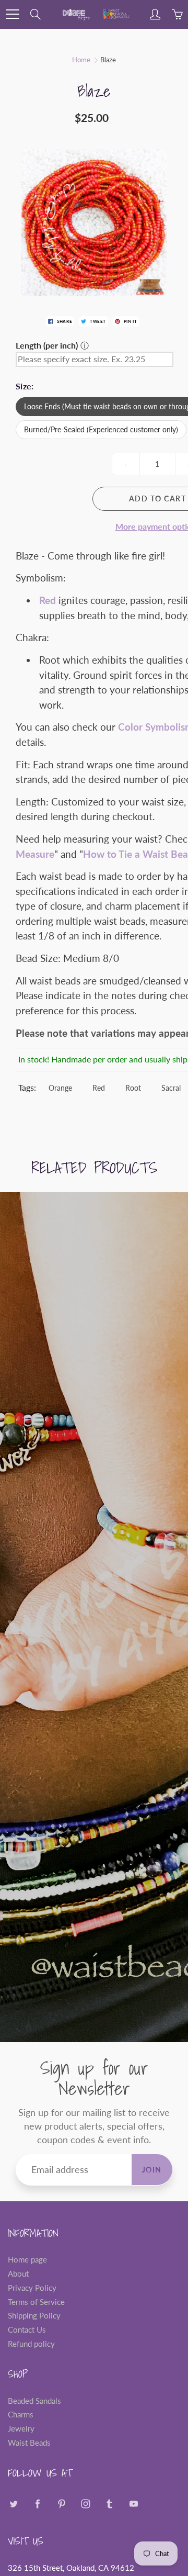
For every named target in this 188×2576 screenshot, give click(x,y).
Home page (27, 2260)
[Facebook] (37, 2504)
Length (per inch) (47, 345)
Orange (60, 1088)
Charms (21, 2415)
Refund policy (31, 2344)
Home (81, 60)
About (18, 2274)
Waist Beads (29, 2443)
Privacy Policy (32, 2288)
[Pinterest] (61, 2504)
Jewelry (21, 2429)
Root (133, 1088)
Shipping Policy (34, 2316)
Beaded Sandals (34, 2401)
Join (152, 2170)
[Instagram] (85, 2504)
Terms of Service (36, 2302)
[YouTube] (133, 2504)
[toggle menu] (12, 14)
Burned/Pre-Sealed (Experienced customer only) (101, 429)
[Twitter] (13, 2504)
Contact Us (27, 2330)
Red (99, 1088)
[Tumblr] (109, 2504)
